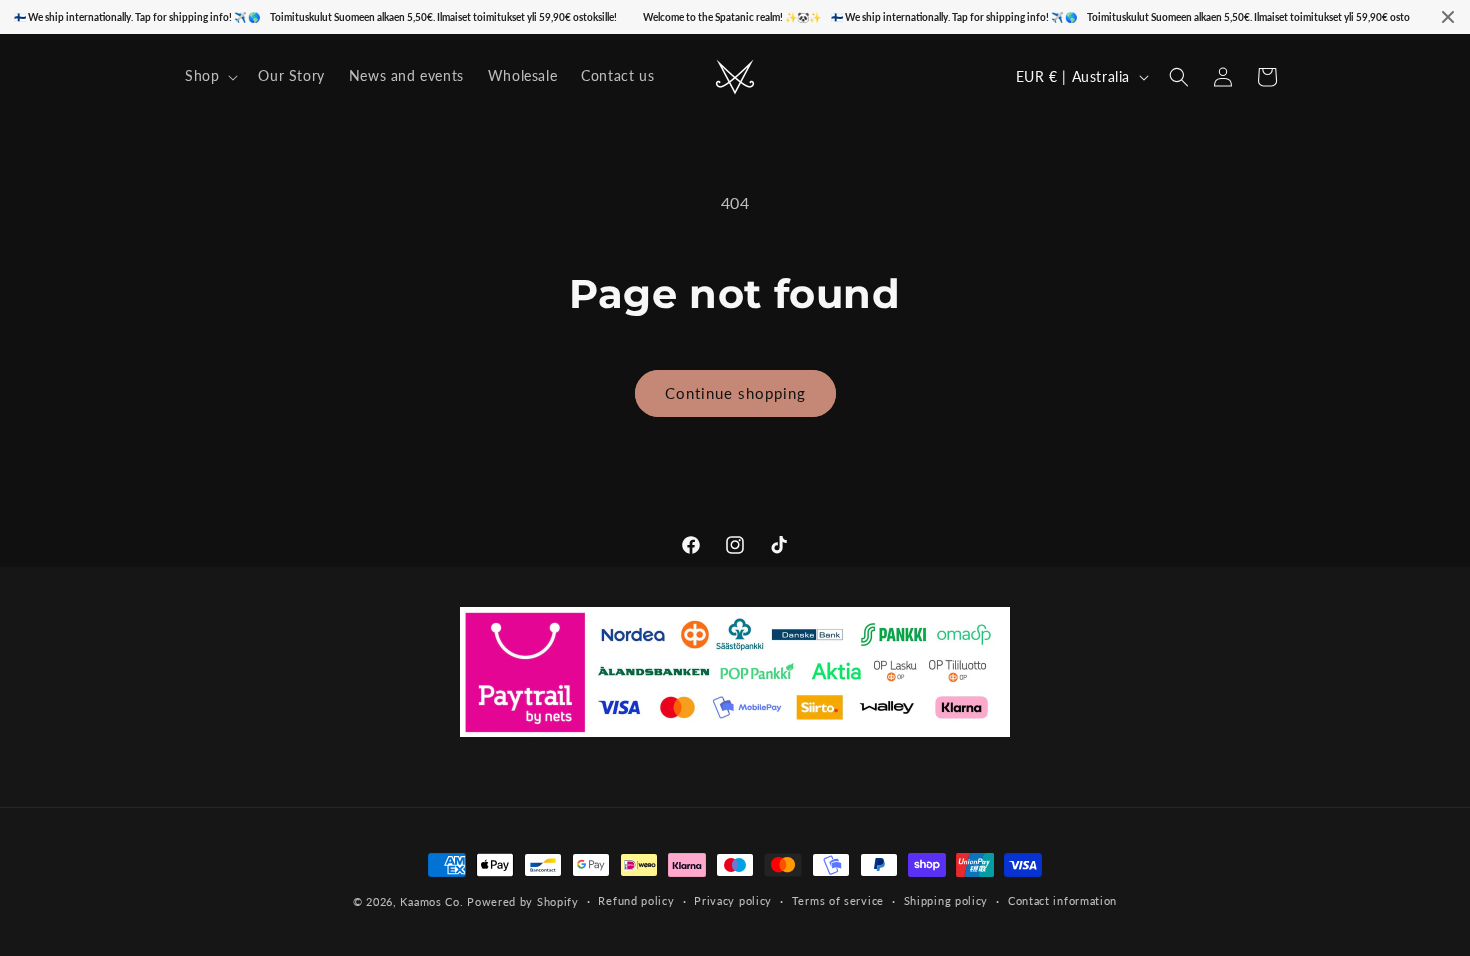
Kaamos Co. (431, 901)
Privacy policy (733, 900)
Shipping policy (946, 900)
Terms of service (838, 900)
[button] (209, 76)
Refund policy (636, 900)
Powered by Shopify (523, 901)
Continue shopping (735, 393)
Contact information (1062, 900)
